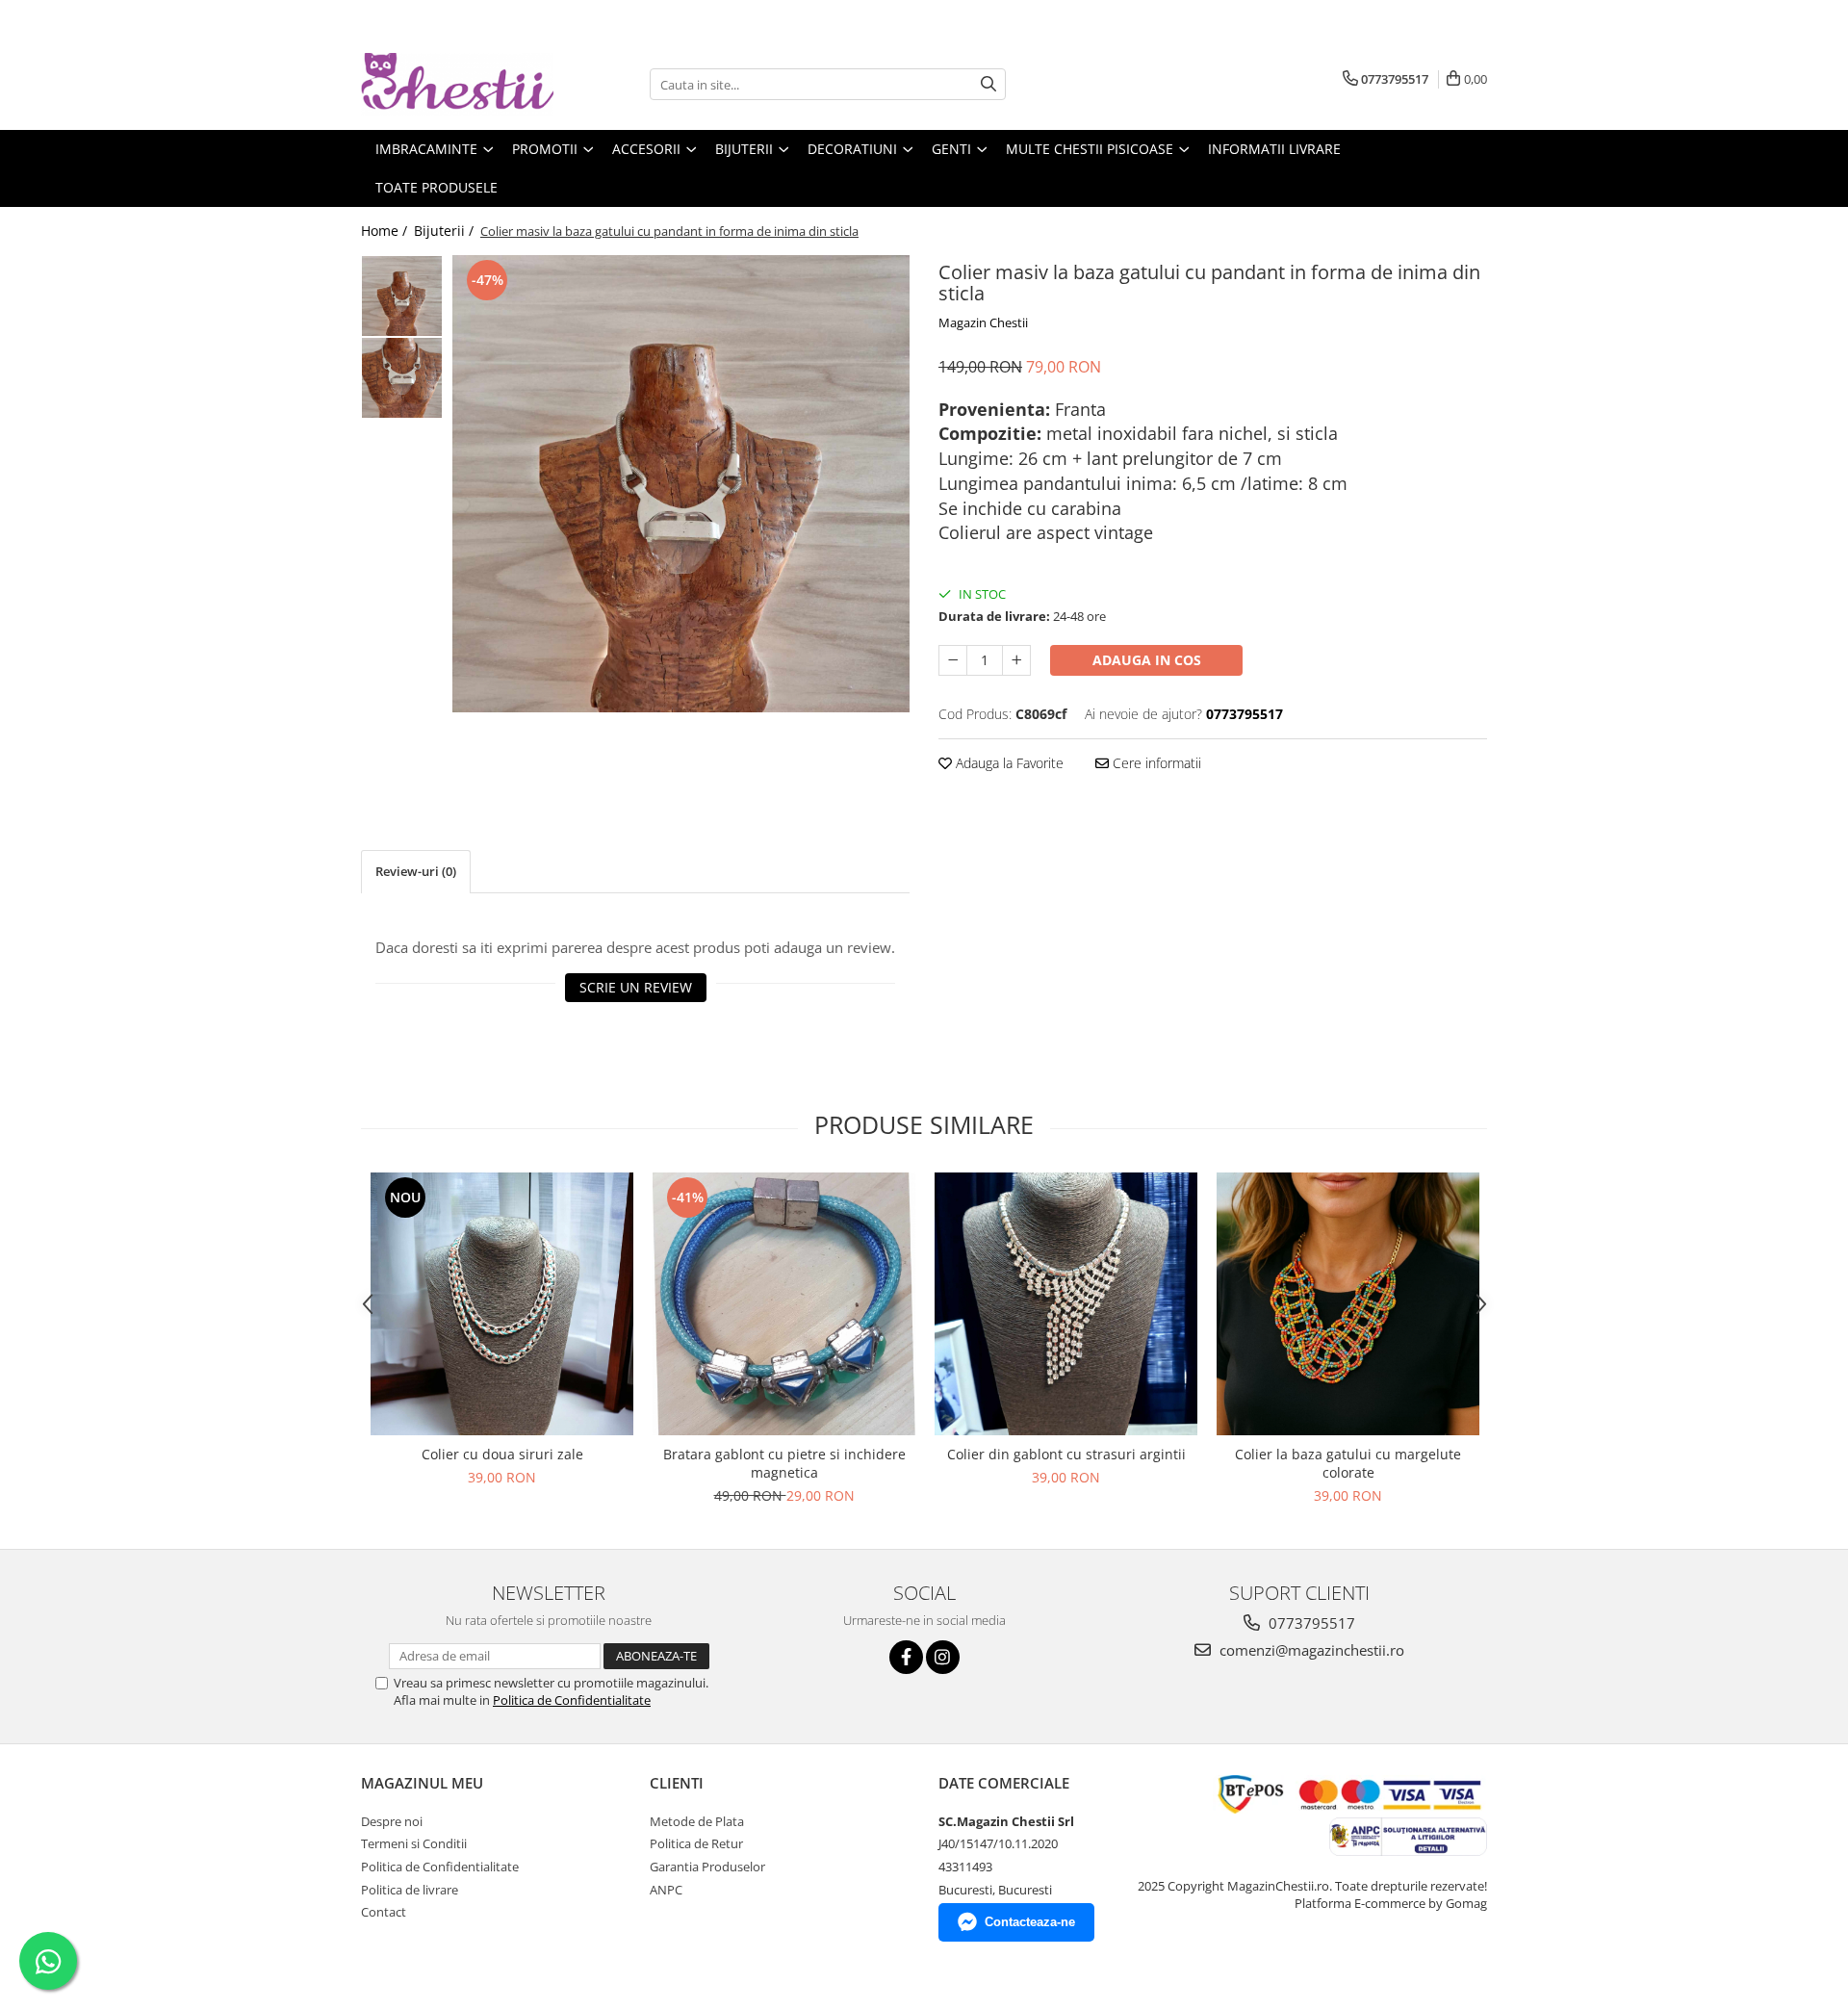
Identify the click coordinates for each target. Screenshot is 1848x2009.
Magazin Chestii (983, 322)
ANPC (666, 1890)
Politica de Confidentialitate (572, 1700)
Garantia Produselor (707, 1867)
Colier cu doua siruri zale (502, 1454)
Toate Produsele (436, 187)
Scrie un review (636, 987)
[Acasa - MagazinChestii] (457, 84)
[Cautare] (988, 84)
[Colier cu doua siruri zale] (502, 1304)
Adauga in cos (1147, 660)
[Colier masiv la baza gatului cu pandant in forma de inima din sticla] (681, 484)
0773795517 (1310, 1623)
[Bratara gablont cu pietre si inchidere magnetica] (784, 1304)
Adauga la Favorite (1008, 763)
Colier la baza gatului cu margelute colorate (1348, 1463)
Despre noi (392, 1821)
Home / (386, 231)
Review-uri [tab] (416, 871)
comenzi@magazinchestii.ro (1310, 1650)
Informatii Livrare (1274, 149)
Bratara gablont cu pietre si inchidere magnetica (784, 1463)
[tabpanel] (681, 484)
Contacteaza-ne (1030, 1922)
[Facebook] (906, 1657)
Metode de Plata (697, 1821)
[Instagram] (943, 1657)
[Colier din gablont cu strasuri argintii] (1066, 1304)
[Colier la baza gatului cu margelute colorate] (1348, 1304)
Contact (384, 1912)
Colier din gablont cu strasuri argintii (1066, 1454)
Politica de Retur (696, 1843)
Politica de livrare (410, 1890)
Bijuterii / (446, 231)
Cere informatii (1155, 763)
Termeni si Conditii (414, 1843)
